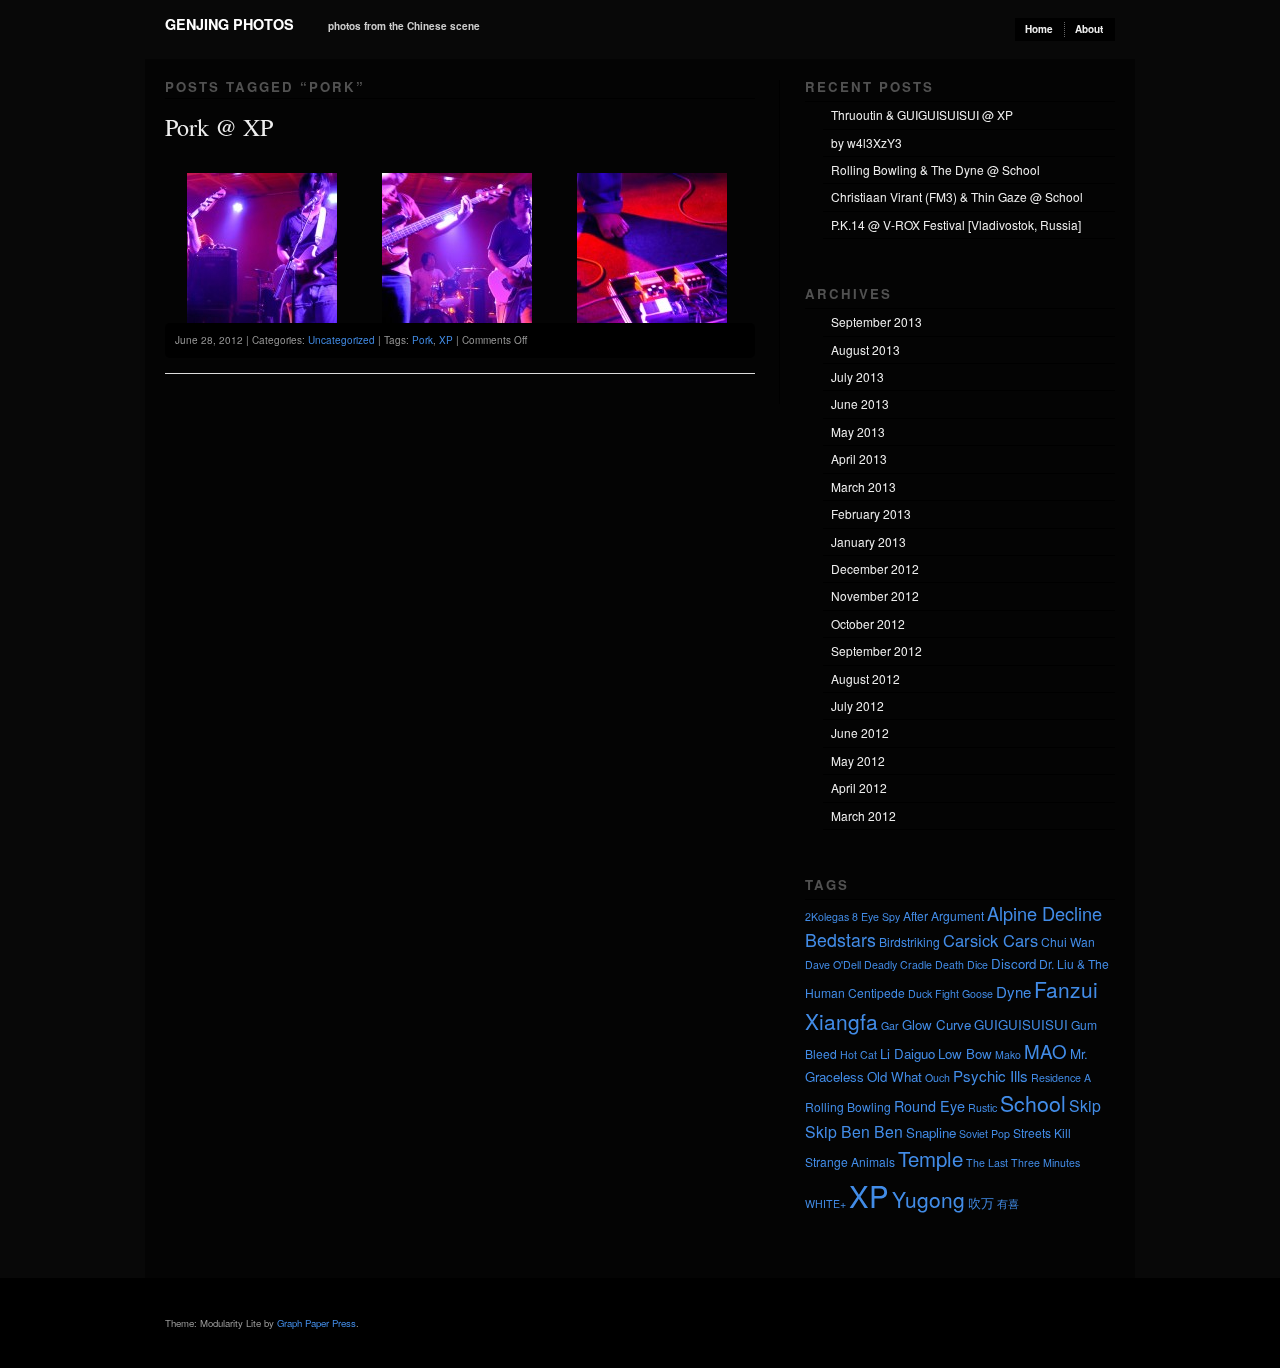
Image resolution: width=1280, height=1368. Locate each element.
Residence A (1061, 1077)
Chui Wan (1068, 941)
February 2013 (871, 513)
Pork (422, 340)
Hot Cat (858, 1054)
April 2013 (859, 458)
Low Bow (965, 1053)
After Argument (943, 915)
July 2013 (857, 376)
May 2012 (858, 760)
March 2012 (863, 815)
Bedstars (840, 939)
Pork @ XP (219, 127)
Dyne (1013, 991)
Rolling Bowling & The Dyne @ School (935, 169)
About (1089, 29)
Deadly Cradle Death (914, 964)
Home (1039, 29)
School (1033, 1103)
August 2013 (865, 349)
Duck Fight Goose (950, 993)
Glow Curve (936, 1024)
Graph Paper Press (316, 1323)
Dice (977, 964)
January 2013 (868, 541)
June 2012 (860, 732)
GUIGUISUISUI (1021, 1024)
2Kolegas (827, 916)
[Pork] (262, 318)
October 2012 (868, 623)
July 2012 (857, 705)
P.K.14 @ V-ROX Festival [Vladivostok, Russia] (956, 224)
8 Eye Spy (876, 916)
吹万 (981, 1202)
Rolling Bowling (848, 1106)
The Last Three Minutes (1023, 1162)
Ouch (937, 1077)
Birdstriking (909, 941)
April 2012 (859, 787)
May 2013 (858, 431)
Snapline (931, 1132)
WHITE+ (825, 1203)
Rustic (982, 1107)
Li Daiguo (907, 1053)
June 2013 (860, 403)
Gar (890, 1025)
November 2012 (875, 595)
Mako (1008, 1054)
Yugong (928, 1199)
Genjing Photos (229, 24)
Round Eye (929, 1106)
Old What (894, 1076)
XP (446, 340)
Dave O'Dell (833, 964)
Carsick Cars (990, 940)
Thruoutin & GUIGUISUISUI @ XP (922, 114)
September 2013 (876, 321)
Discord (1013, 963)
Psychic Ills (990, 1075)
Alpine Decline (1044, 913)
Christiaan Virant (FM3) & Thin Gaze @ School (957, 196)
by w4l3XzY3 (866, 142)
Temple (930, 1158)
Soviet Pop (984, 1133)
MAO (1045, 1050)
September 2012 (876, 650)
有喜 (1008, 1203)
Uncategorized (341, 340)
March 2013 (863, 486)
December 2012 (875, 568)
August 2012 (865, 678)
